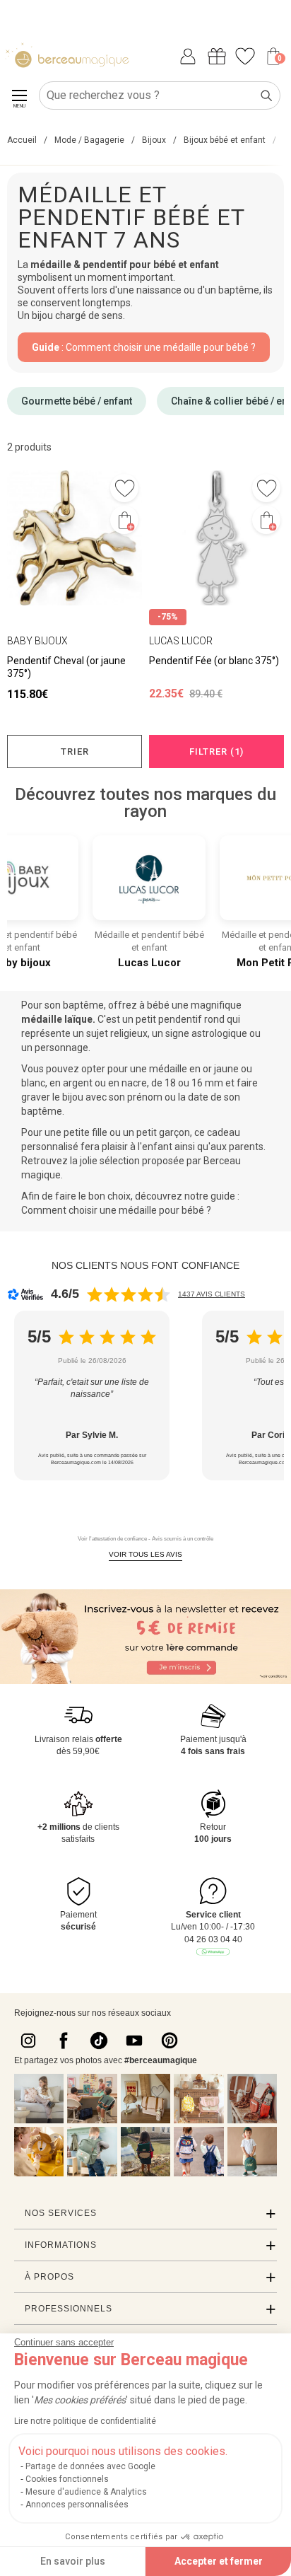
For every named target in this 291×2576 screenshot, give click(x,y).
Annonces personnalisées (77, 2505)
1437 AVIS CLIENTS (212, 1294)
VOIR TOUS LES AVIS (145, 1554)
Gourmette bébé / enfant (77, 401)
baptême (83, 1005)
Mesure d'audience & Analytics (86, 2492)
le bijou (68, 1097)
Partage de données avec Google (90, 2466)
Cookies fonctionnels (67, 2479)
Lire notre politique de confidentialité (85, 2421)
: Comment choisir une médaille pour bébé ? (144, 347)
